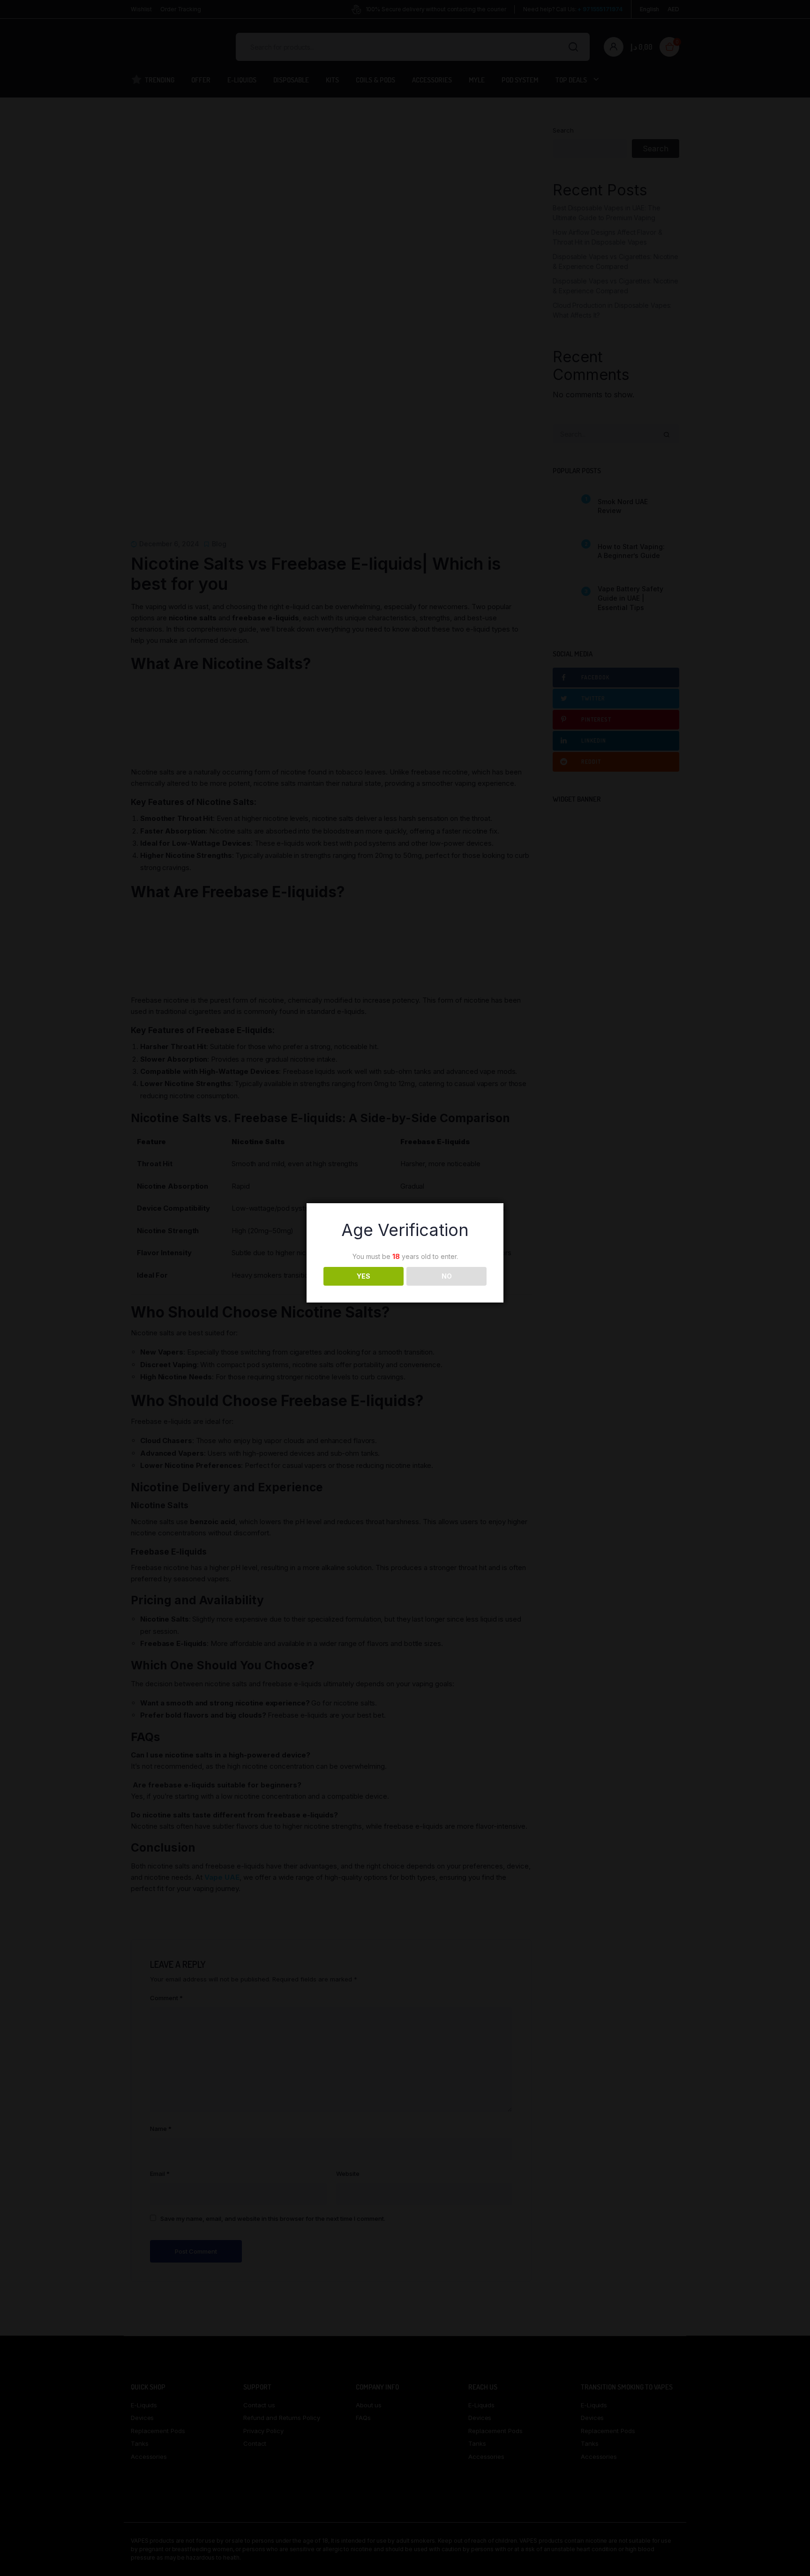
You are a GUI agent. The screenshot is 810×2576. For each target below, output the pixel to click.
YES (364, 1276)
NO (447, 1276)
